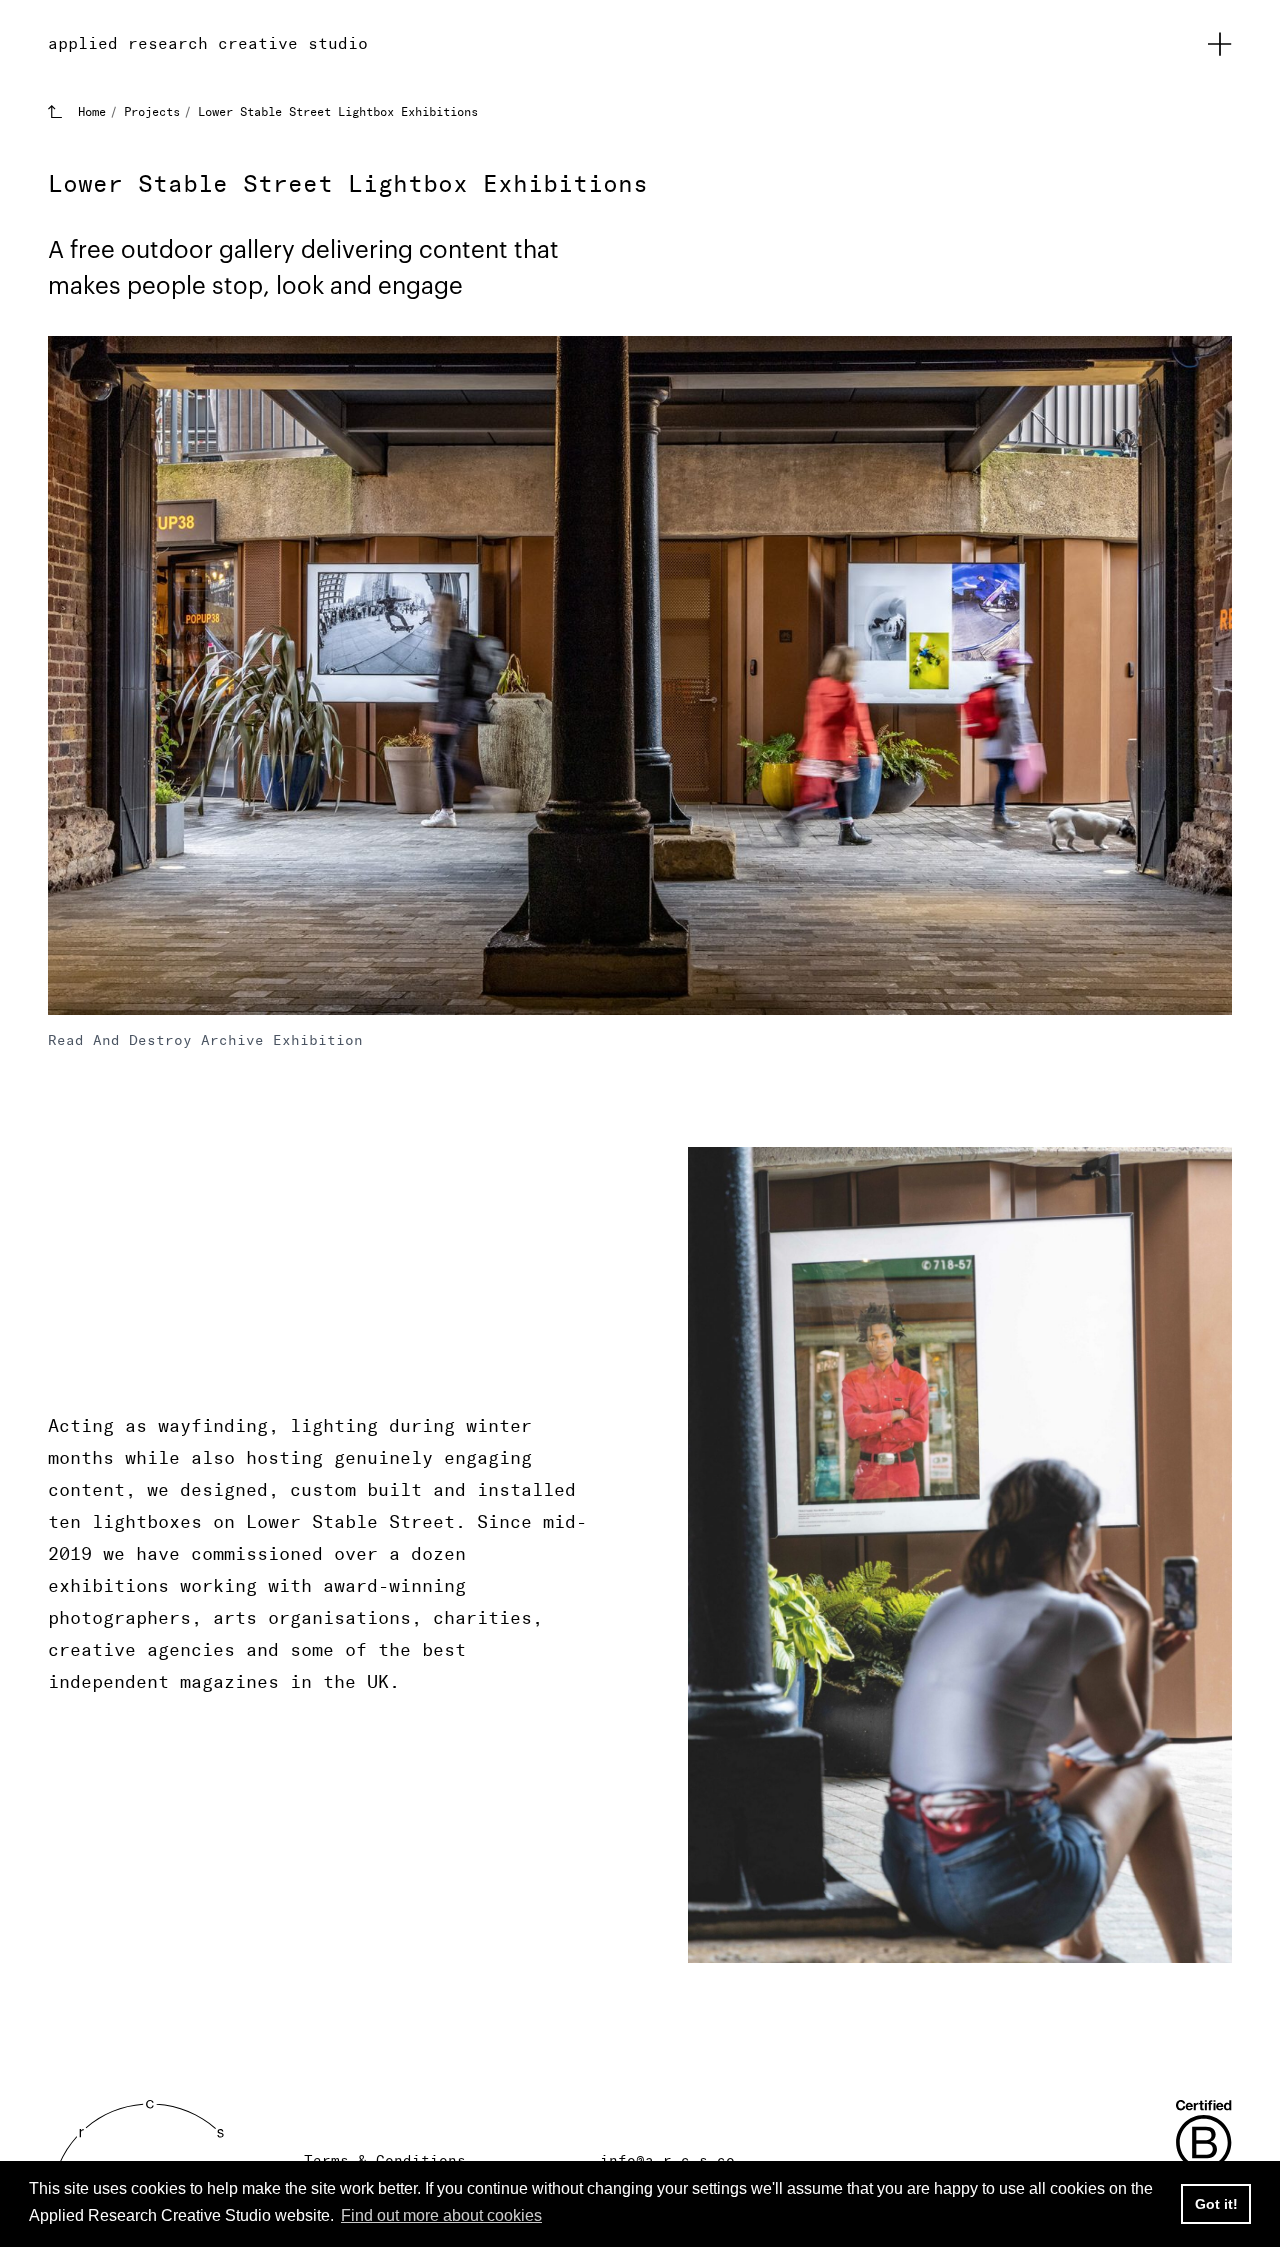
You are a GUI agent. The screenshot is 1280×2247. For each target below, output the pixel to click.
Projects (152, 112)
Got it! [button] (1216, 2204)
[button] (1220, 44)
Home (92, 112)
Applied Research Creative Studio (208, 43)
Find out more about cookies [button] (441, 2215)
